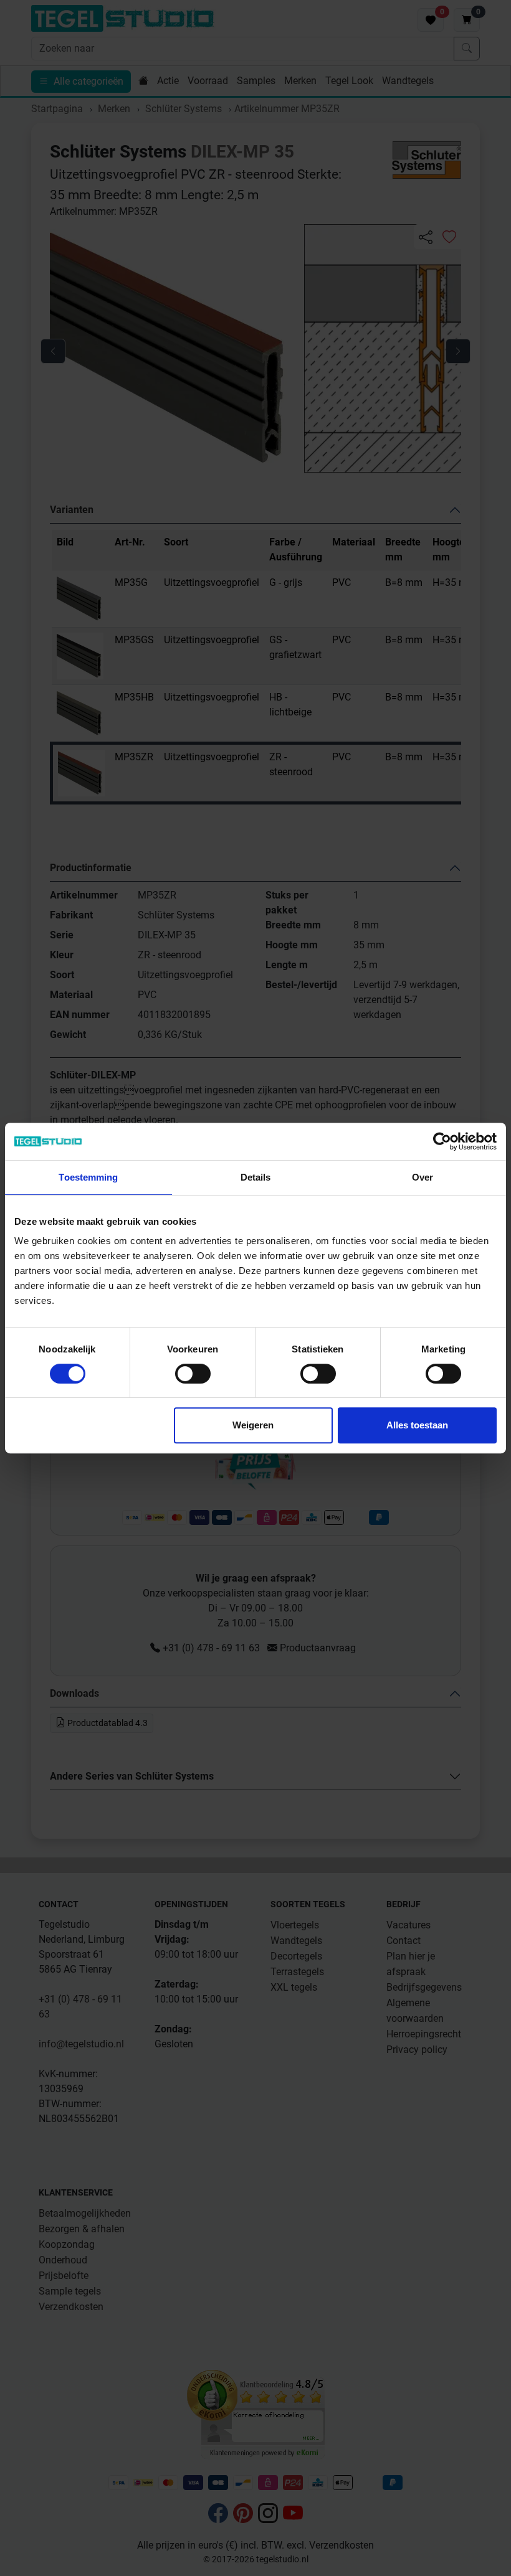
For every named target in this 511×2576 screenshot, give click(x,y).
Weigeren (253, 1425)
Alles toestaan (417, 1425)
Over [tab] (423, 1177)
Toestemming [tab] (88, 1177)
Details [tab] (256, 1177)
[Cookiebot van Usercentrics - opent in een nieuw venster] (442, 1141)
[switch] (193, 1374)
